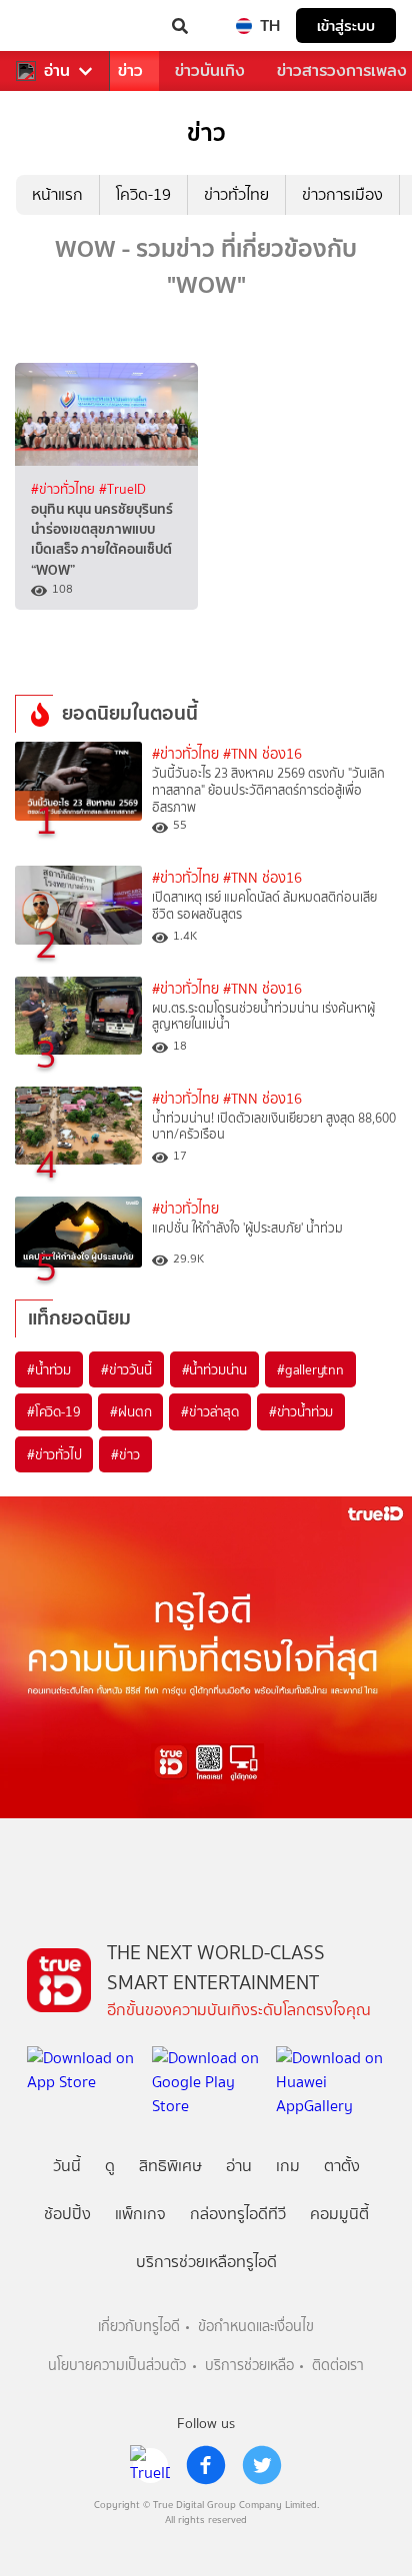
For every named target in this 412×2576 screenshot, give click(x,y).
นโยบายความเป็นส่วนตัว (117, 2366)
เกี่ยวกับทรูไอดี (139, 2327)
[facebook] (206, 2465)
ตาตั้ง (342, 2166)
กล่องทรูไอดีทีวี (238, 2214)
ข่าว (130, 70)
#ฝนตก (130, 1411)
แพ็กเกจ (140, 2214)
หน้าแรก (57, 194)
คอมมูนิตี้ (339, 2214)
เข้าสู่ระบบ (346, 25)
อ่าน (57, 71)
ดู (110, 2166)
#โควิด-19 (53, 1411)
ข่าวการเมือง (342, 194)
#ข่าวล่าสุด (209, 1411)
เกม (288, 2166)
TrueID (56, 26)
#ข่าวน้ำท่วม (301, 1411)
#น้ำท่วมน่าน (214, 1369)
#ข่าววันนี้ (126, 1369)
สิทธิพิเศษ (170, 2166)
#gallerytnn (310, 1369)
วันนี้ (67, 2166)
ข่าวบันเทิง (210, 70)
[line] (150, 2465)
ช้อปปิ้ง (67, 2214)
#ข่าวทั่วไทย (65, 489)
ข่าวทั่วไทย (236, 194)
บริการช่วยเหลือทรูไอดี (206, 2262)
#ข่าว (125, 1454)
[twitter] (262, 2465)
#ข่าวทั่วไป (54, 1454)
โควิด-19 (143, 194)
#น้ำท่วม (49, 1369)
